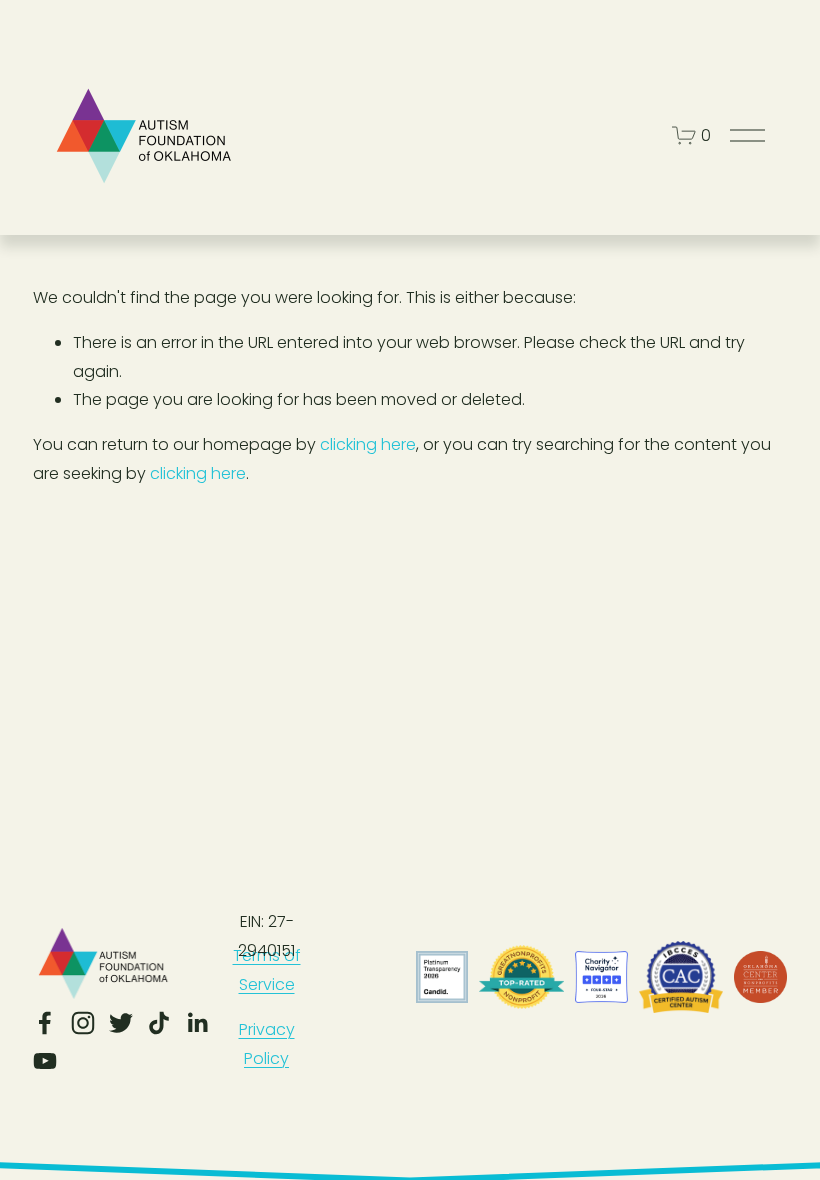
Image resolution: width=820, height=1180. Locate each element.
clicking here (368, 444)
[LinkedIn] (197, 1023)
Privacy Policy (267, 1044)
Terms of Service (267, 970)
